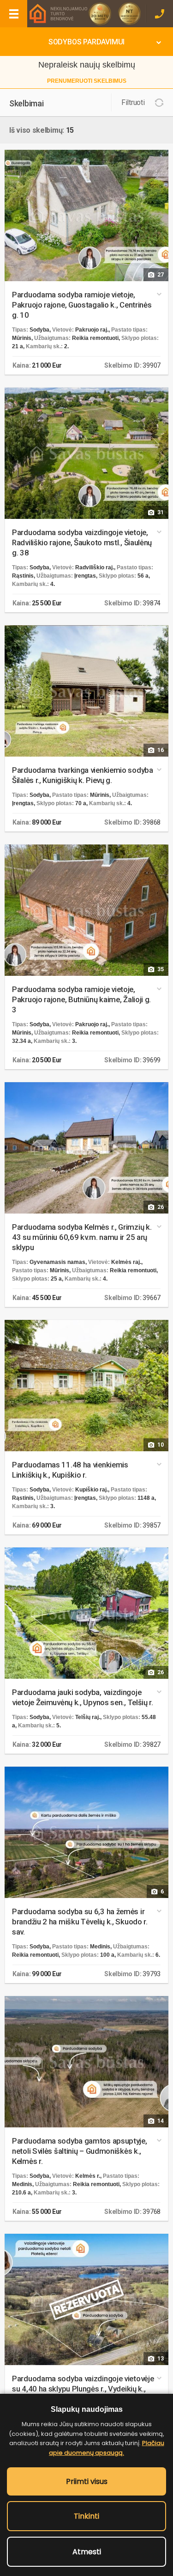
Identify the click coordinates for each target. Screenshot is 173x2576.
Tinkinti (86, 2516)
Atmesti (87, 2552)
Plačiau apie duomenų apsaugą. (107, 2448)
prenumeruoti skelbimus (87, 81)
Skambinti (159, 14)
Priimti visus (87, 2481)
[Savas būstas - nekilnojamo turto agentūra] (58, 13)
